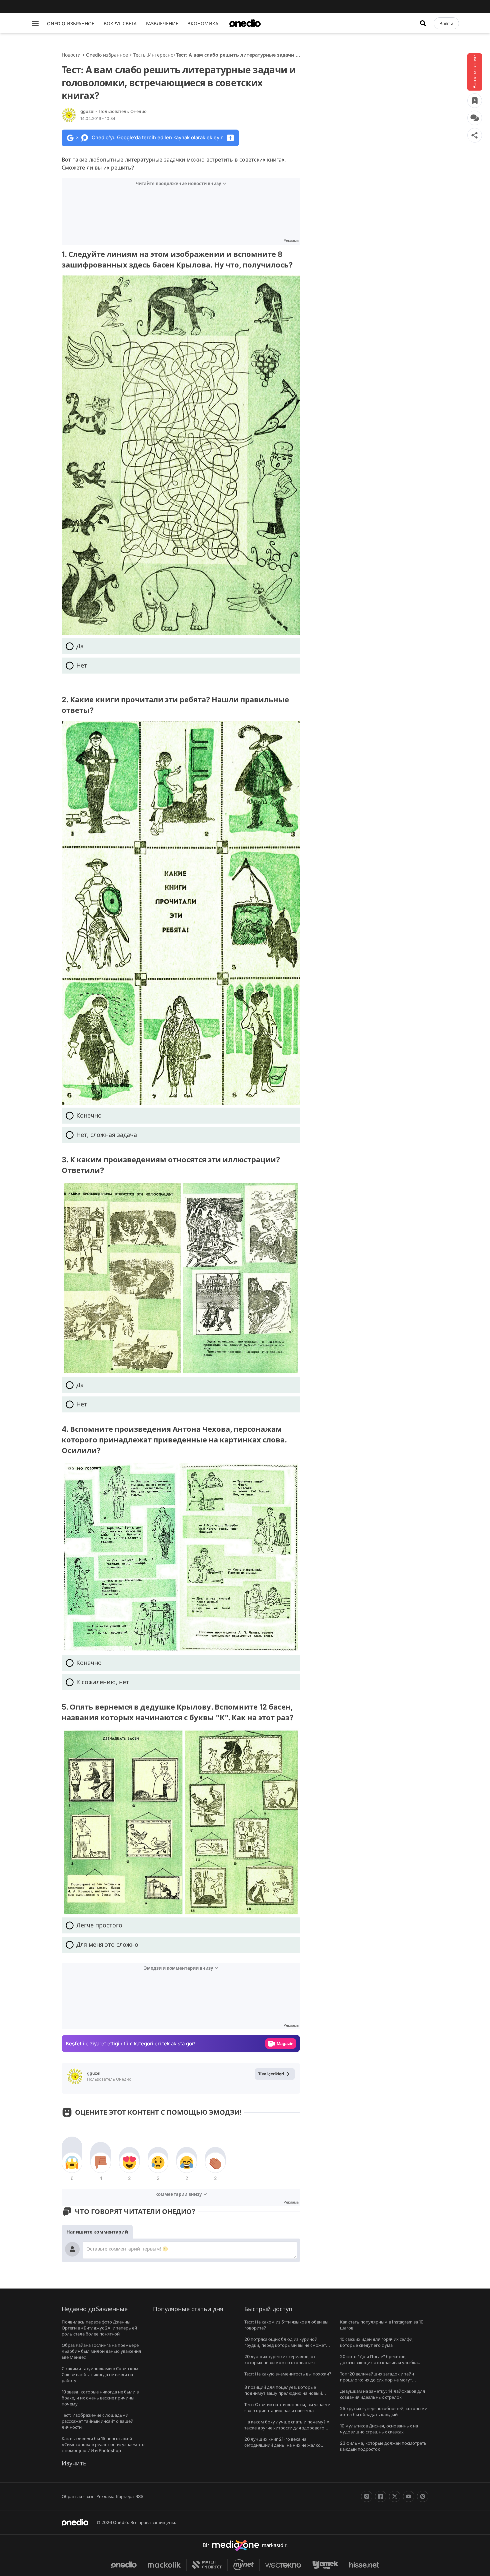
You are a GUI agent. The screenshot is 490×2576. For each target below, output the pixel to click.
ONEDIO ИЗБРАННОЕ (71, 23)
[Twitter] (395, 2496)
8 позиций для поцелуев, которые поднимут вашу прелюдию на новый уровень (283, 2393)
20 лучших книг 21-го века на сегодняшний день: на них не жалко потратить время (282, 2445)
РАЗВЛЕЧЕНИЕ (162, 23)
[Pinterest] (423, 2496)
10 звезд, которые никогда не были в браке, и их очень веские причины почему (100, 2398)
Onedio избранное (107, 55)
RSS (139, 2496)
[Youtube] (409, 2496)
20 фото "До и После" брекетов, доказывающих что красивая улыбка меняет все (379, 2362)
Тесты (140, 55)
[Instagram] (367, 2496)
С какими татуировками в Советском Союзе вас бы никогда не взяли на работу (100, 2374)
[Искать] (423, 23)
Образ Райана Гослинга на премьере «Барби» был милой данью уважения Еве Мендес (101, 2351)
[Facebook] (381, 2496)
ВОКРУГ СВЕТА (120, 23)
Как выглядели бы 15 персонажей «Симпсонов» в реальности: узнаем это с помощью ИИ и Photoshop (103, 2444)
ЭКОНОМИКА (203, 23)
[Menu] (35, 23)
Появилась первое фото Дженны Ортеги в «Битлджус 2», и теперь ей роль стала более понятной (99, 2328)
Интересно (161, 55)
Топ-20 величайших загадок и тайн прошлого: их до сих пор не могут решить (377, 2380)
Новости (71, 55)
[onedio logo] (245, 23)
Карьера (125, 2496)
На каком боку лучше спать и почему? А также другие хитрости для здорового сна (287, 2428)
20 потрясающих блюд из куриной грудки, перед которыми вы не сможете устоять (286, 2345)
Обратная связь (78, 2496)
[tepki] (72, 2163)
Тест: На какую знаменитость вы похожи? (288, 2374)
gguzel (113, 111)
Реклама (105, 2496)
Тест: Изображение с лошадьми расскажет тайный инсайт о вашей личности (97, 2421)
